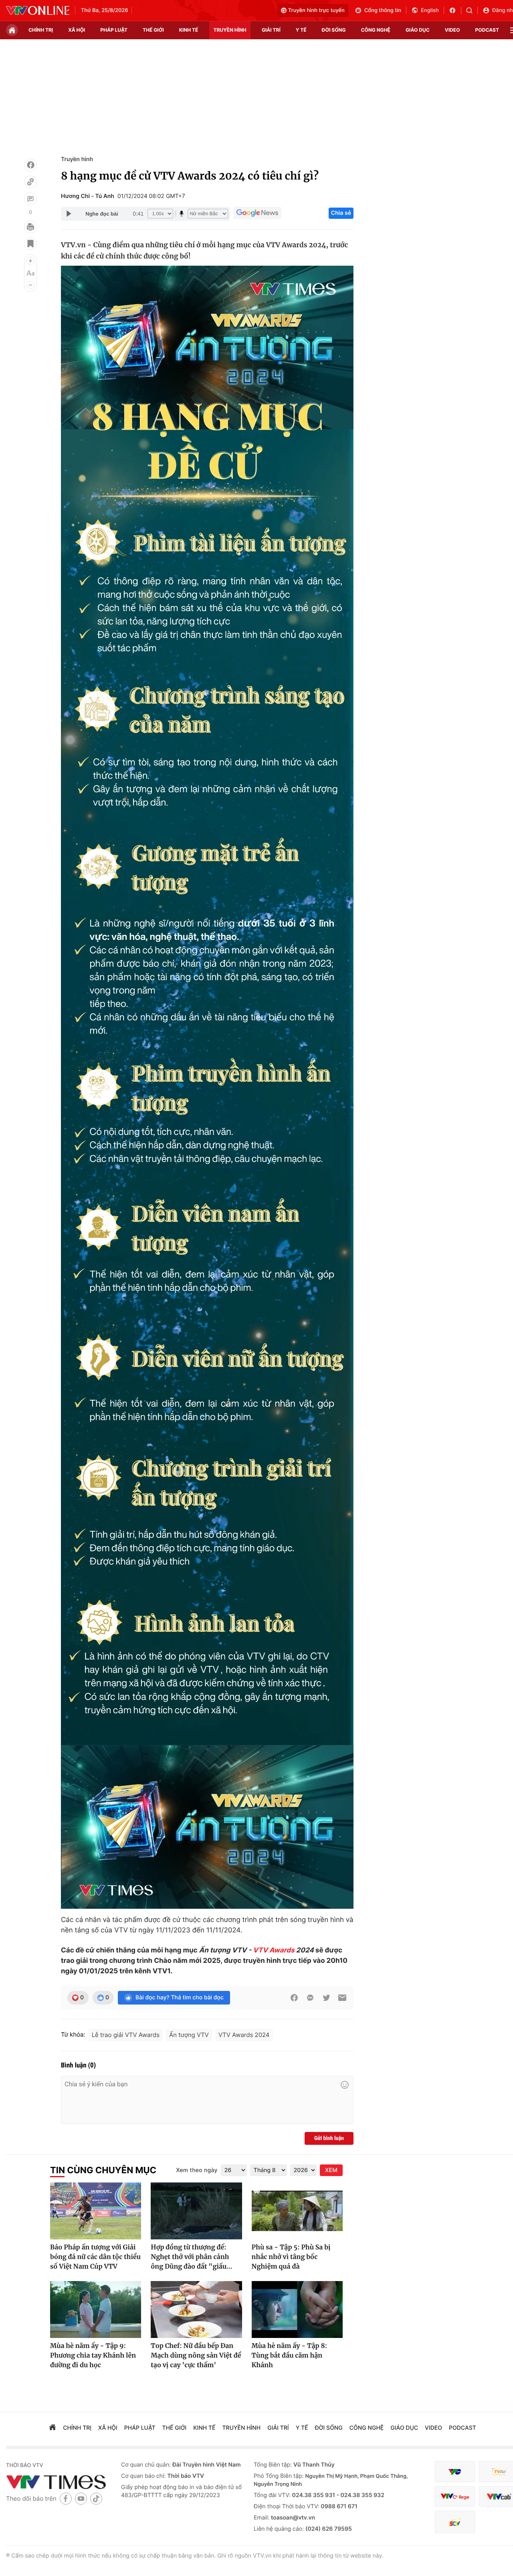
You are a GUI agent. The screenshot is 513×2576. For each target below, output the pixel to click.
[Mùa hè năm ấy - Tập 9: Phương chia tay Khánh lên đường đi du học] (96, 2310)
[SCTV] (455, 2522)
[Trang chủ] (12, 30)
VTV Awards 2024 (244, 2035)
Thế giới (153, 30)
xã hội (77, 30)
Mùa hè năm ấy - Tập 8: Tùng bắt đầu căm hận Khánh (290, 2356)
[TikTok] (96, 2498)
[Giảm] (30, 285)
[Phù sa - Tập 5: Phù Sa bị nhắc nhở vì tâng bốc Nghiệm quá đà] (297, 2211)
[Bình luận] (30, 199)
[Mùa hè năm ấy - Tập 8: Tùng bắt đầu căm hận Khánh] (297, 2310)
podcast (487, 30)
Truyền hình (77, 159)
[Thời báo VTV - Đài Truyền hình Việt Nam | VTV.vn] (38, 10)
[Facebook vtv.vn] (455, 10)
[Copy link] (30, 182)
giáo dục (418, 30)
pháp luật (114, 30)
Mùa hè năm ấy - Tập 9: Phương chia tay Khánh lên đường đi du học (93, 2356)
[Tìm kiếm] (472, 10)
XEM (331, 2170)
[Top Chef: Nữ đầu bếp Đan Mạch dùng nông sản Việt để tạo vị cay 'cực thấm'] (196, 2310)
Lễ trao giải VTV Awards (126, 2035)
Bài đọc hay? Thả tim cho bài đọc (180, 1998)
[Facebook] (30, 165)
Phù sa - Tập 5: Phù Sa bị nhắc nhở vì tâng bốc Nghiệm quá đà (291, 2257)
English (430, 10)
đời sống (334, 30)
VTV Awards (274, 1950)
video (452, 30)
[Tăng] (30, 261)
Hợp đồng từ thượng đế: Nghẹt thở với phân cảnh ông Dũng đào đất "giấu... (191, 2257)
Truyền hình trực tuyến (316, 10)
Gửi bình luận (329, 2138)
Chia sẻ (341, 213)
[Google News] (257, 213)
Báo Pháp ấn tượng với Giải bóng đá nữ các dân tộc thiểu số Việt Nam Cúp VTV (95, 2257)
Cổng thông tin (383, 10)
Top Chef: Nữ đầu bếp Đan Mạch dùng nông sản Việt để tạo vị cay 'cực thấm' (196, 2356)
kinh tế (189, 30)
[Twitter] (326, 1998)
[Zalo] (310, 1998)
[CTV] (455, 2496)
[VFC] (455, 2472)
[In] (30, 227)
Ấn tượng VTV (189, 2035)
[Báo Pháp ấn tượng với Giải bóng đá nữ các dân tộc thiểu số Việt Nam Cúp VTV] (96, 2211)
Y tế (301, 30)
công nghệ (376, 30)
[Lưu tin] (30, 244)
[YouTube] (81, 2498)
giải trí (271, 30)
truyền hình (230, 30)
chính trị (41, 30)
